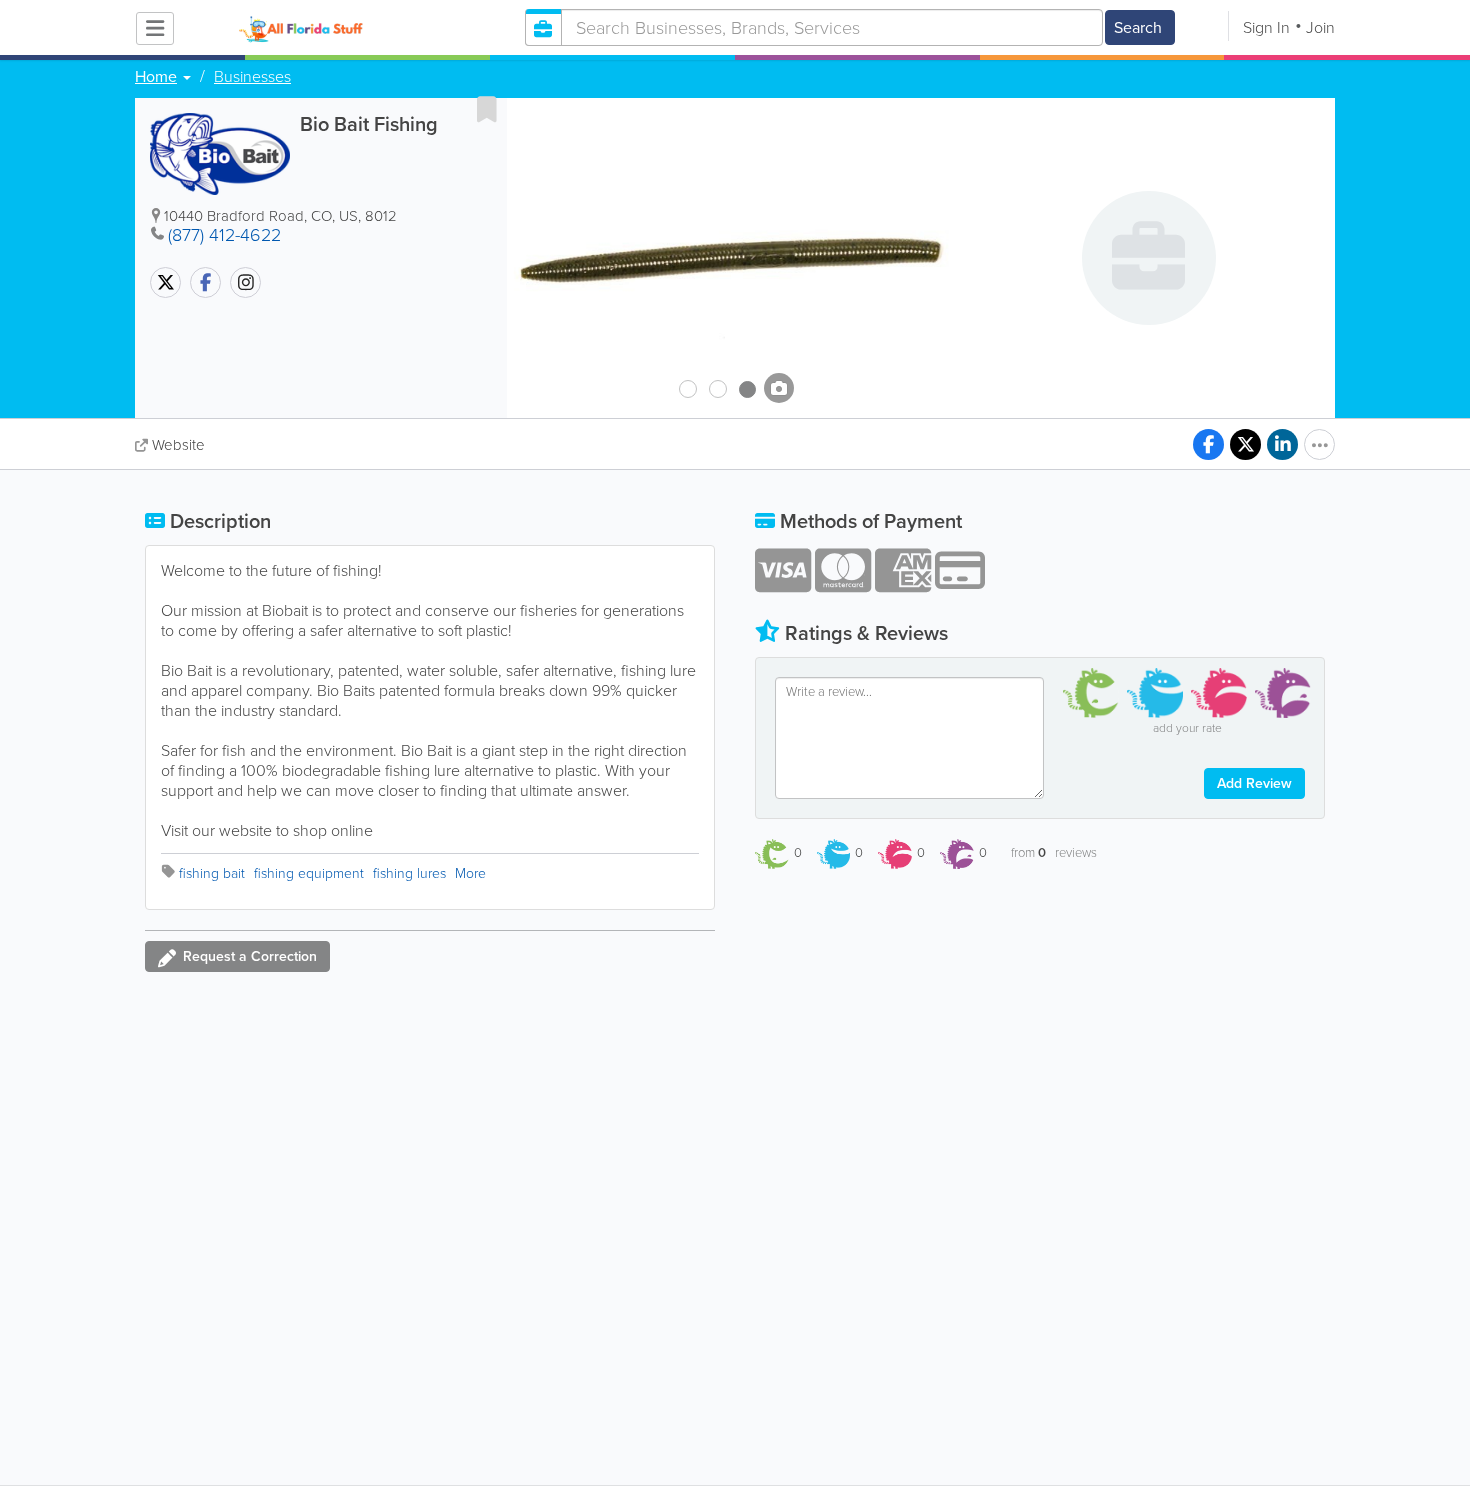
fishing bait (212, 873)
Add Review (1254, 783)
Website (178, 445)
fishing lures (409, 873)
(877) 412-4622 (224, 235)
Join (1320, 27)
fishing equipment (309, 873)
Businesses (252, 77)
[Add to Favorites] (487, 109)
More (470, 873)
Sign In (1266, 27)
